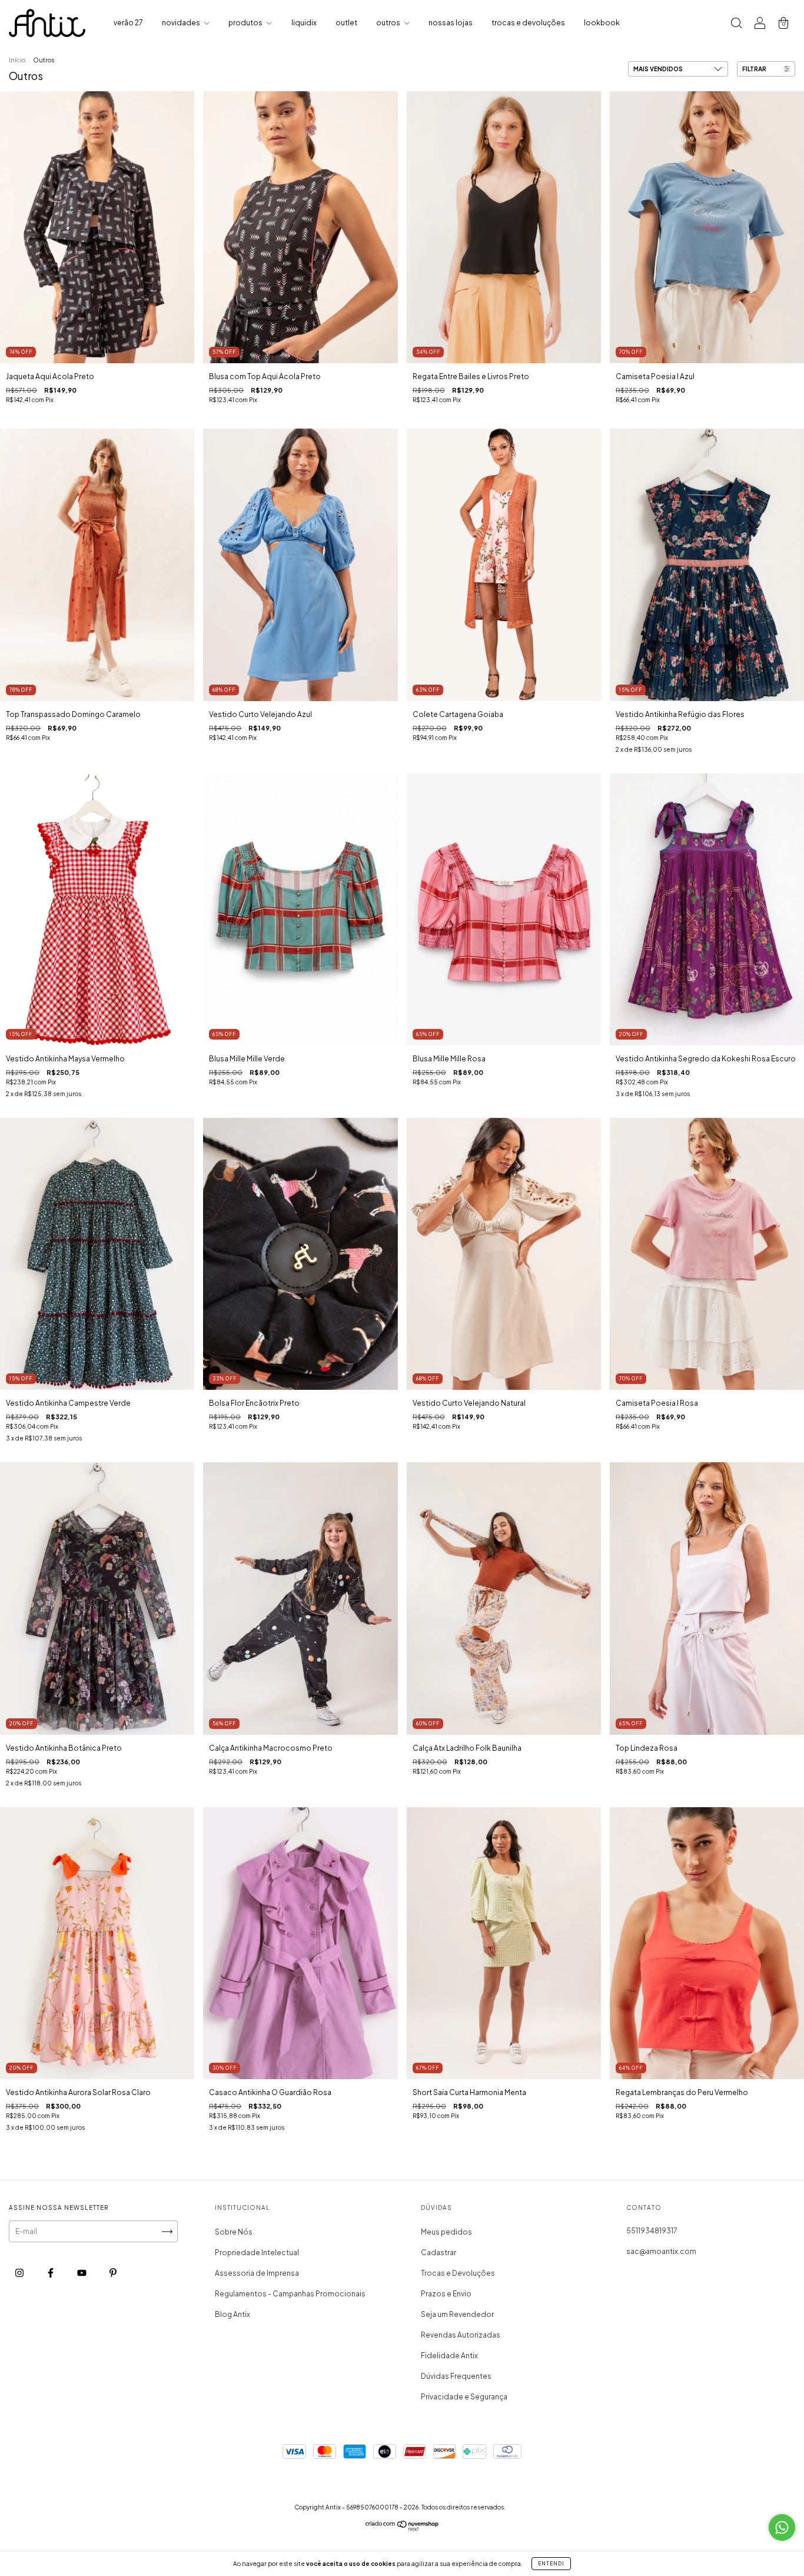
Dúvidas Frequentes (456, 2376)
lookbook (602, 23)
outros (389, 23)
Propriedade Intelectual (257, 2253)
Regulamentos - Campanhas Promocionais (290, 2294)
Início (17, 60)
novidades (182, 23)
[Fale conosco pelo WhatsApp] (782, 2527)
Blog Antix (232, 2314)
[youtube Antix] (82, 2273)
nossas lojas (451, 23)
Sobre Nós (234, 2232)
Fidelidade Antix (449, 2356)
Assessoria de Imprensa (257, 2273)
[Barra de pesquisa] (736, 24)
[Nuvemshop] (402, 2529)
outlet (346, 23)
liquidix (304, 23)
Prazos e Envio (446, 2294)
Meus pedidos (446, 2232)
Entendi (551, 2564)
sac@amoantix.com (661, 2251)
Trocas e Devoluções (458, 2273)
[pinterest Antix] (113, 2273)
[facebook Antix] (51, 2273)
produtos (246, 23)
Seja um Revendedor (457, 2314)
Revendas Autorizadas (461, 2335)
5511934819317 (652, 2231)
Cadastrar (438, 2253)
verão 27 (128, 23)
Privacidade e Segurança (464, 2397)
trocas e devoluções (528, 23)
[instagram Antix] (20, 2273)
